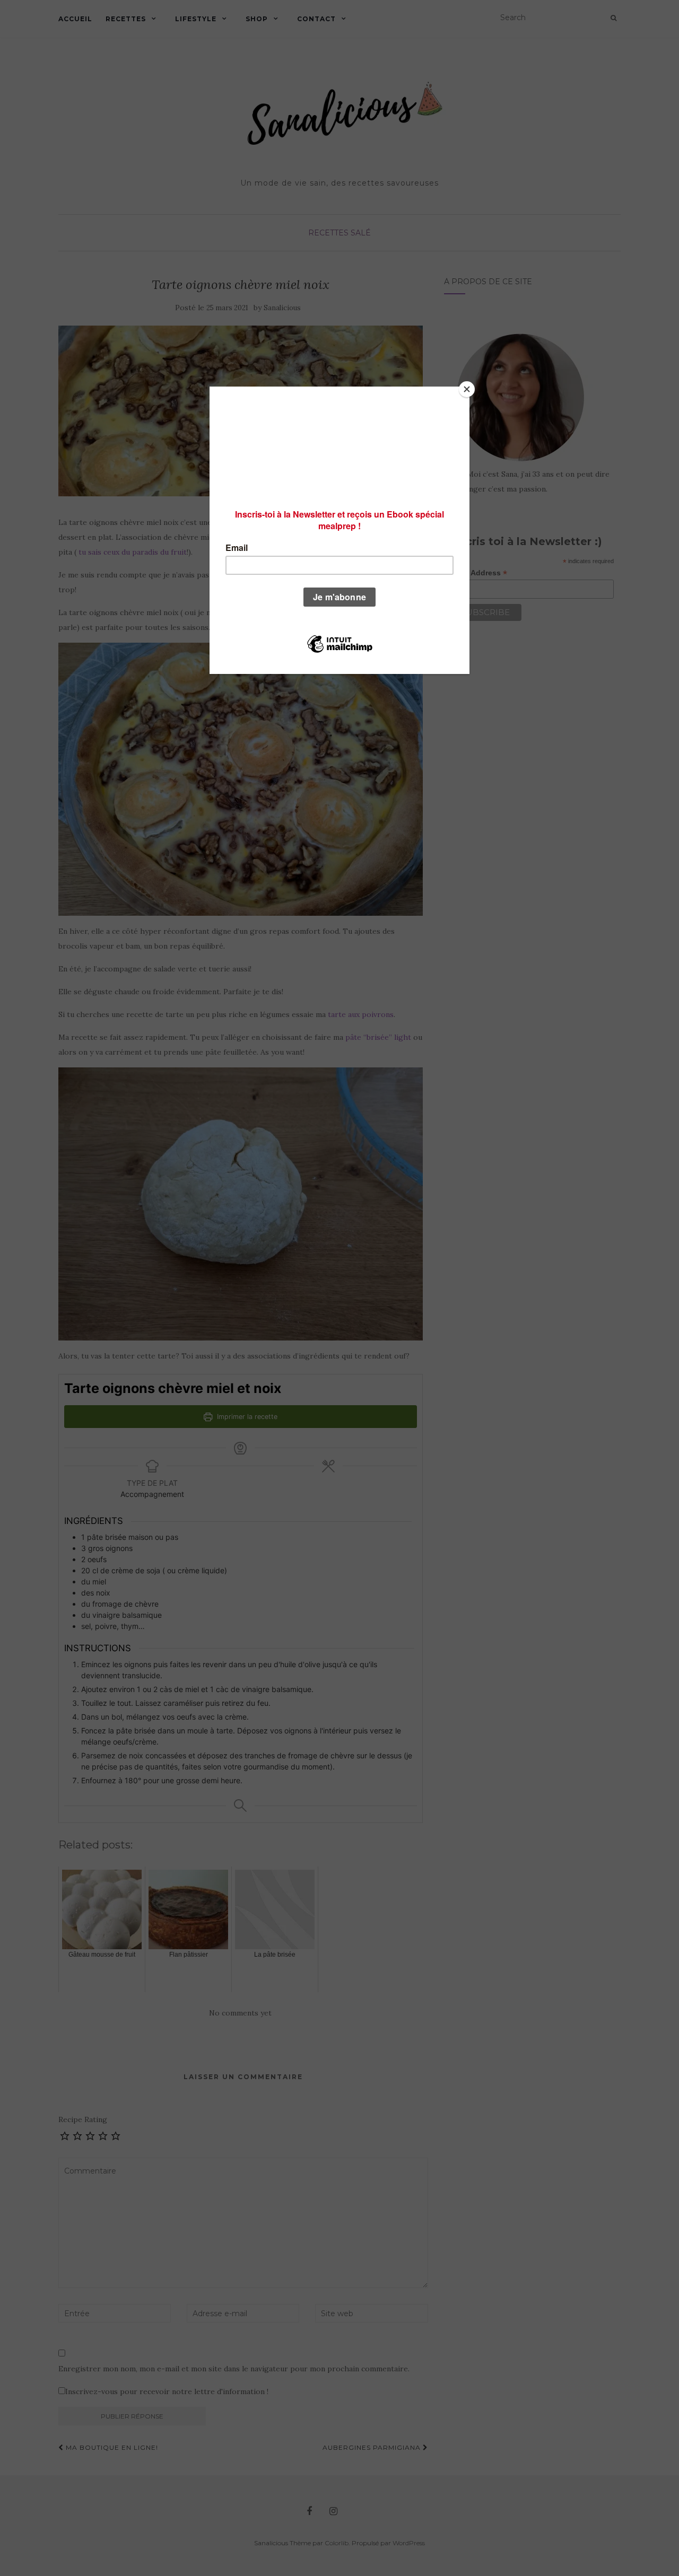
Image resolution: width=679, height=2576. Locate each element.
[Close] (467, 389)
